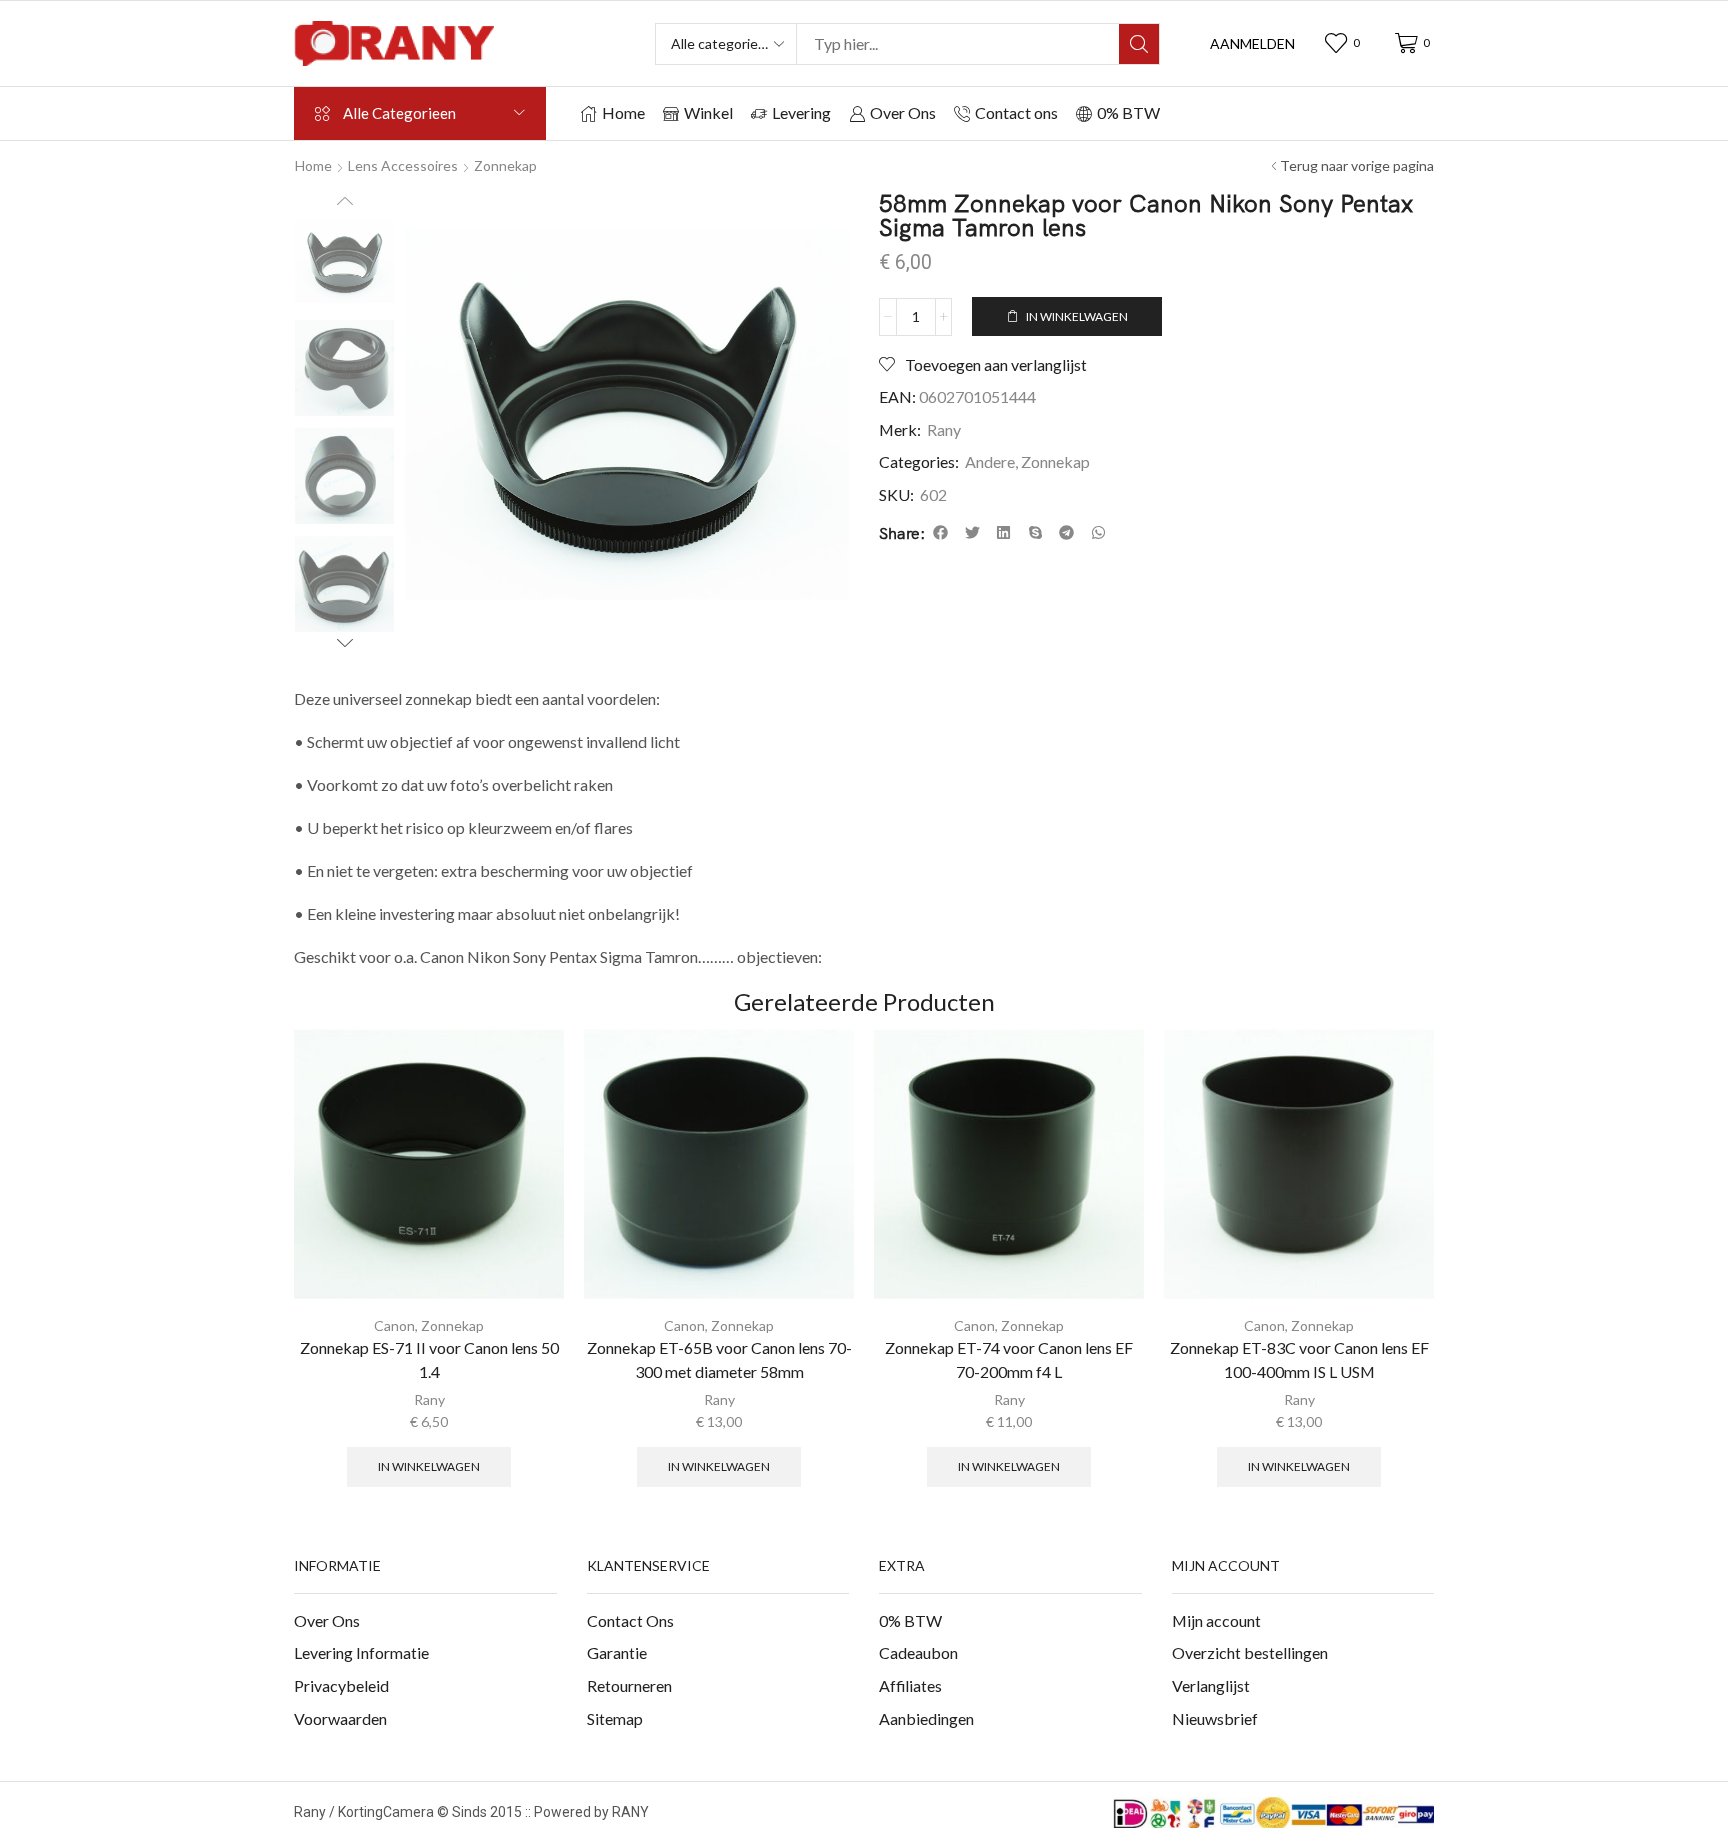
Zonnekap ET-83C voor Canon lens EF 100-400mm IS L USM (1299, 1359)
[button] (1252, 44)
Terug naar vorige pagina (1357, 165)
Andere (990, 461)
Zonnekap (505, 165)
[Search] (1139, 44)
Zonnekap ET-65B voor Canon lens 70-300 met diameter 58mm (719, 1359)
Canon (394, 1325)
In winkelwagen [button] (429, 1466)
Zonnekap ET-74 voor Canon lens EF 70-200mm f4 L (1009, 1359)
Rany (944, 429)
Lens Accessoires (403, 165)
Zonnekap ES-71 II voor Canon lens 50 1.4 (429, 1359)
